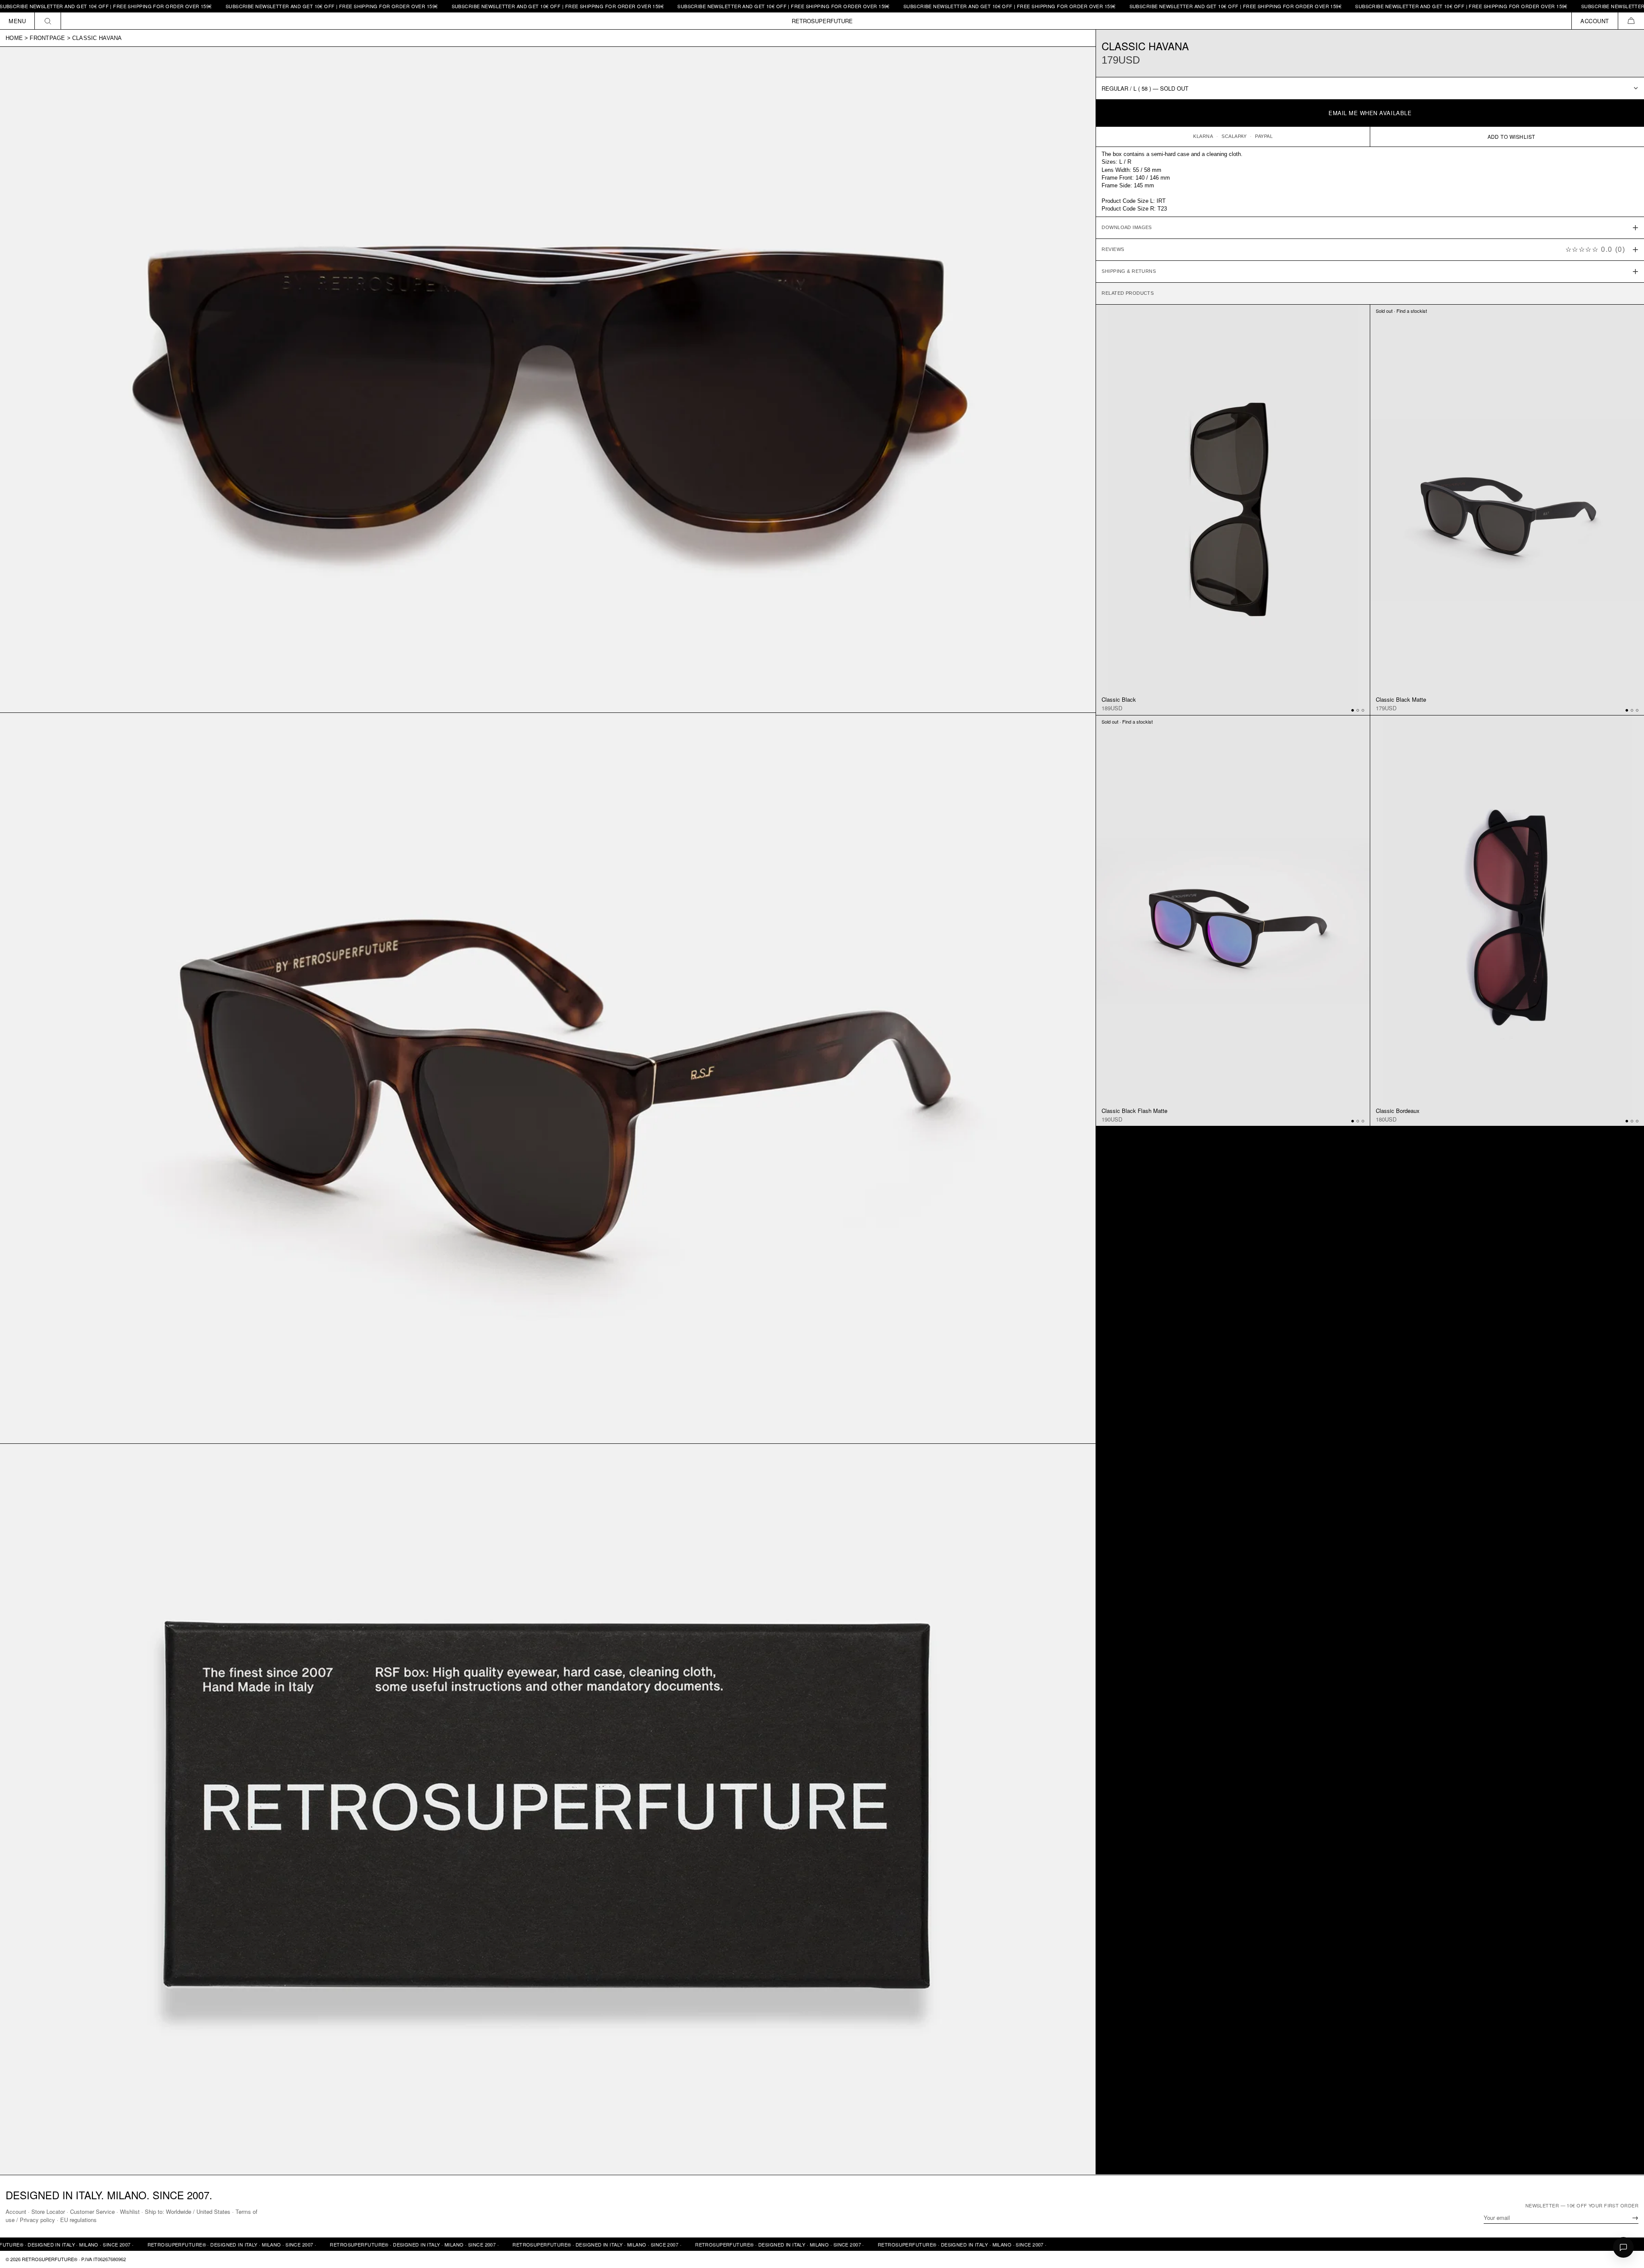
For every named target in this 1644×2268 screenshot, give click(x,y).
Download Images (1127, 227)
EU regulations (78, 2220)
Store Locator (48, 2211)
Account (16, 2211)
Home (14, 38)
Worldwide (179, 2211)
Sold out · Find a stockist (1401, 311)
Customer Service (92, 2211)
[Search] (48, 21)
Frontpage (47, 38)
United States (213, 2211)
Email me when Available (1370, 113)
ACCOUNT (1595, 21)
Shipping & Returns (1129, 271)
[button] (1631, 21)
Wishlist (130, 2211)
